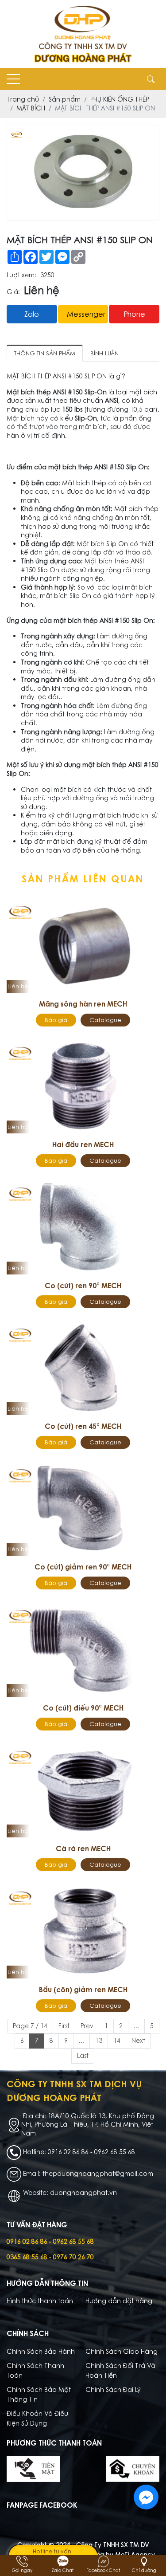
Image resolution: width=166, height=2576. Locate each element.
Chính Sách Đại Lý (113, 2390)
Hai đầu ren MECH (83, 1144)
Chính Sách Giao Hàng (122, 2352)
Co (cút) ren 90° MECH (83, 1286)
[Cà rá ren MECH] (83, 1790)
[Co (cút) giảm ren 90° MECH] (83, 1508)
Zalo (32, 314)
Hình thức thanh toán (40, 2301)
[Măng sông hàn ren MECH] (83, 945)
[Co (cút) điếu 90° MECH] (83, 1649)
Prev (87, 2026)
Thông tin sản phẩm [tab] (45, 353)
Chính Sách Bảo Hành (41, 2352)
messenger (86, 314)
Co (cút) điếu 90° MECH (83, 1708)
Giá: (13, 292)
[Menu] (13, 79)
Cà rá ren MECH (83, 1848)
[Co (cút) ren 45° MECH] (83, 1368)
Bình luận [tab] (104, 353)
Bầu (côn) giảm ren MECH (83, 1990)
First (64, 2026)
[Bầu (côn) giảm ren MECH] (83, 1931)
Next (138, 2041)
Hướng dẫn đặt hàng (119, 2301)
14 (117, 2041)
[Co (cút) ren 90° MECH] (83, 1227)
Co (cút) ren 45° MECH (83, 1426)
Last (83, 2056)
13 (99, 2041)
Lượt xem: (21, 275)
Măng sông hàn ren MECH (83, 1004)
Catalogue (105, 1020)
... (136, 2026)
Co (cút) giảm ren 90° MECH (83, 1567)
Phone (134, 314)
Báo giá (56, 1020)
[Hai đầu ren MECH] (83, 1086)
